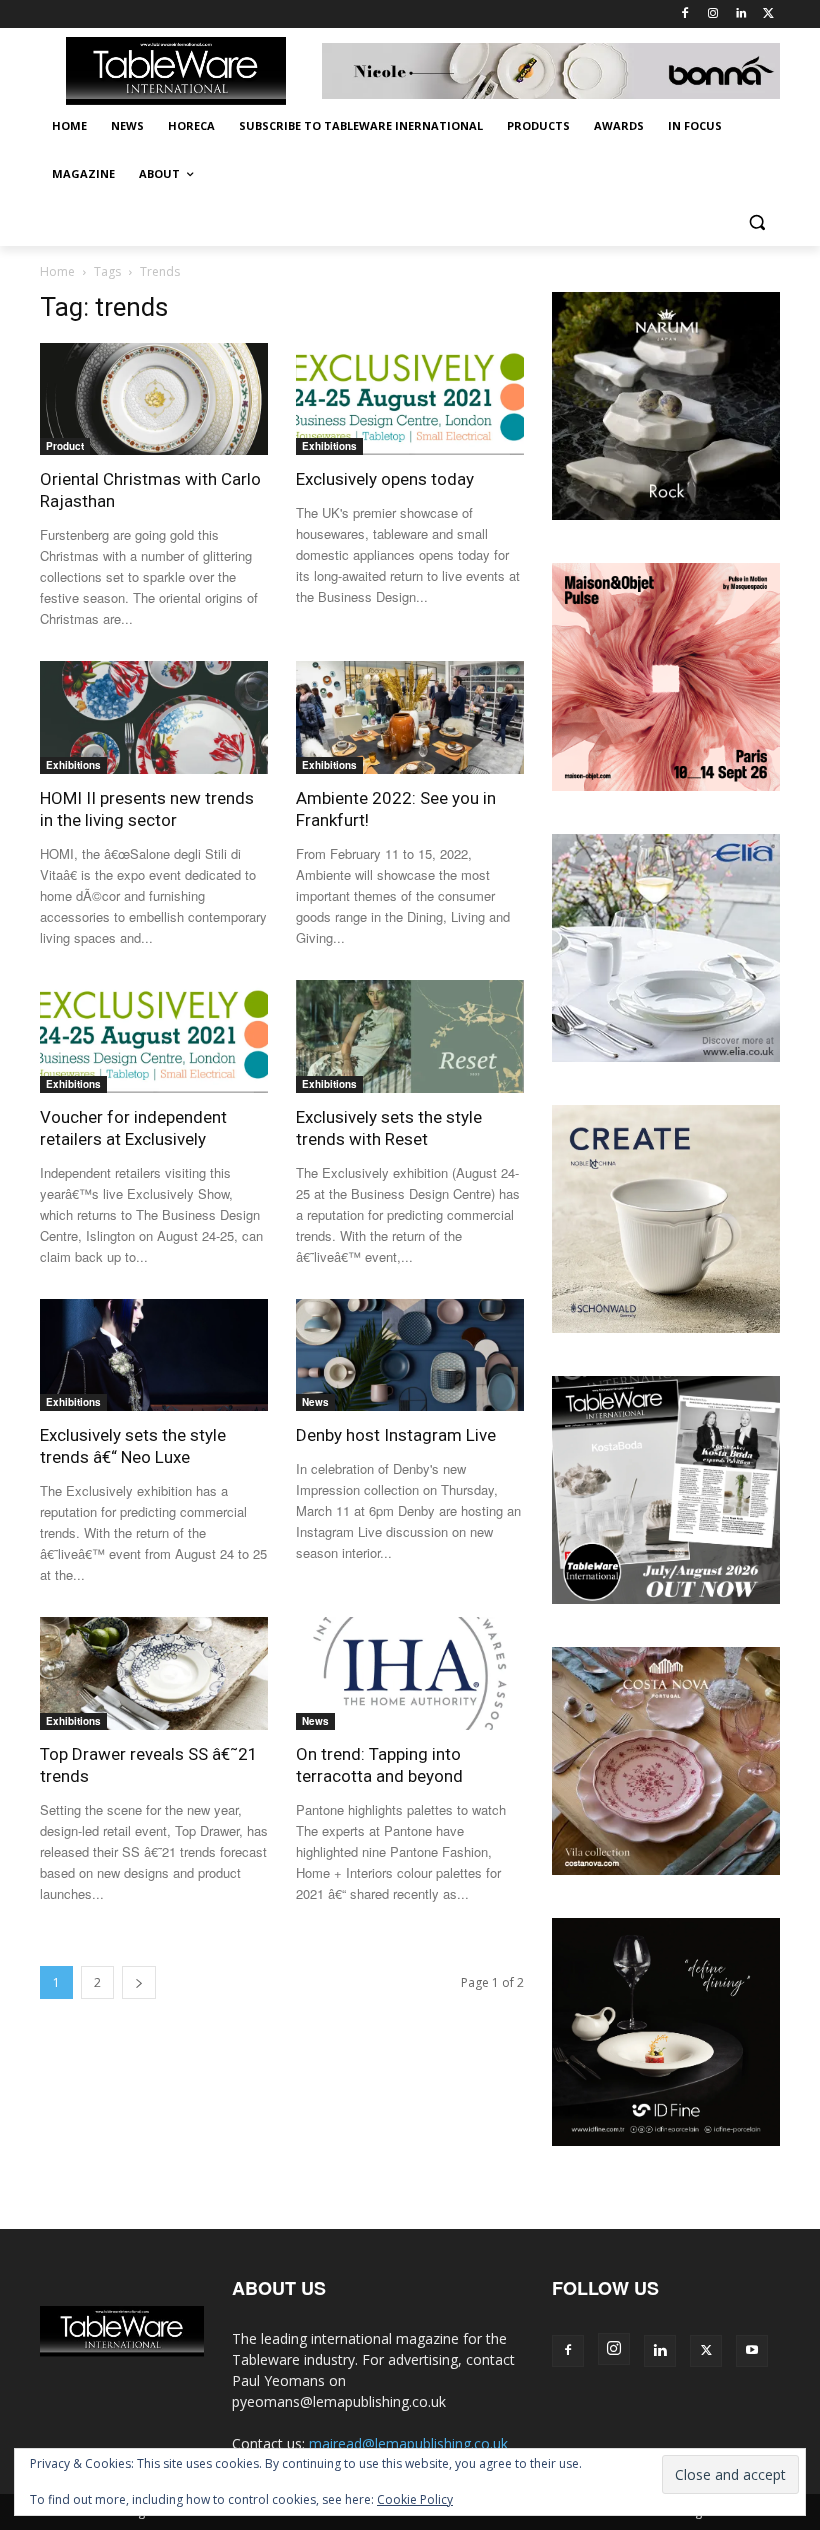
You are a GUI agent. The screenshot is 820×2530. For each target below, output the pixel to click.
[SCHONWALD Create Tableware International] (666, 1327)
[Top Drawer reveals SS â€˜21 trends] (154, 1673)
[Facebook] (685, 14)
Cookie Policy (415, 2499)
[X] (768, 14)
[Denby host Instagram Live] (410, 1355)
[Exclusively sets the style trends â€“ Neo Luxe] (154, 1355)
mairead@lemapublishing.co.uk (408, 2443)
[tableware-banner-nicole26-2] (551, 71)
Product (65, 446)
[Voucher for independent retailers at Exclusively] (154, 1036)
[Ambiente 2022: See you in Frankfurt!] (410, 717)
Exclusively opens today (385, 479)
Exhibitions (329, 446)
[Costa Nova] (666, 1869)
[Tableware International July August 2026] (666, 1598)
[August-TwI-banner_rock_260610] (666, 514)
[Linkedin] (740, 14)
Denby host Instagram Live (396, 1435)
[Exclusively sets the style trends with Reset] (410, 1036)
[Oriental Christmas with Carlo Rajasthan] (154, 399)
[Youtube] (752, 2351)
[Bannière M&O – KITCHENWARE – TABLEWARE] (666, 785)
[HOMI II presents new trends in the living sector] (154, 717)
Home (57, 271)
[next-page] (139, 1982)
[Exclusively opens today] (410, 399)
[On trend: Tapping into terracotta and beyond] (410, 1673)
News (315, 1402)
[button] (756, 222)
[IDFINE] (666, 2140)
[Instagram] (713, 14)
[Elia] (666, 1056)
